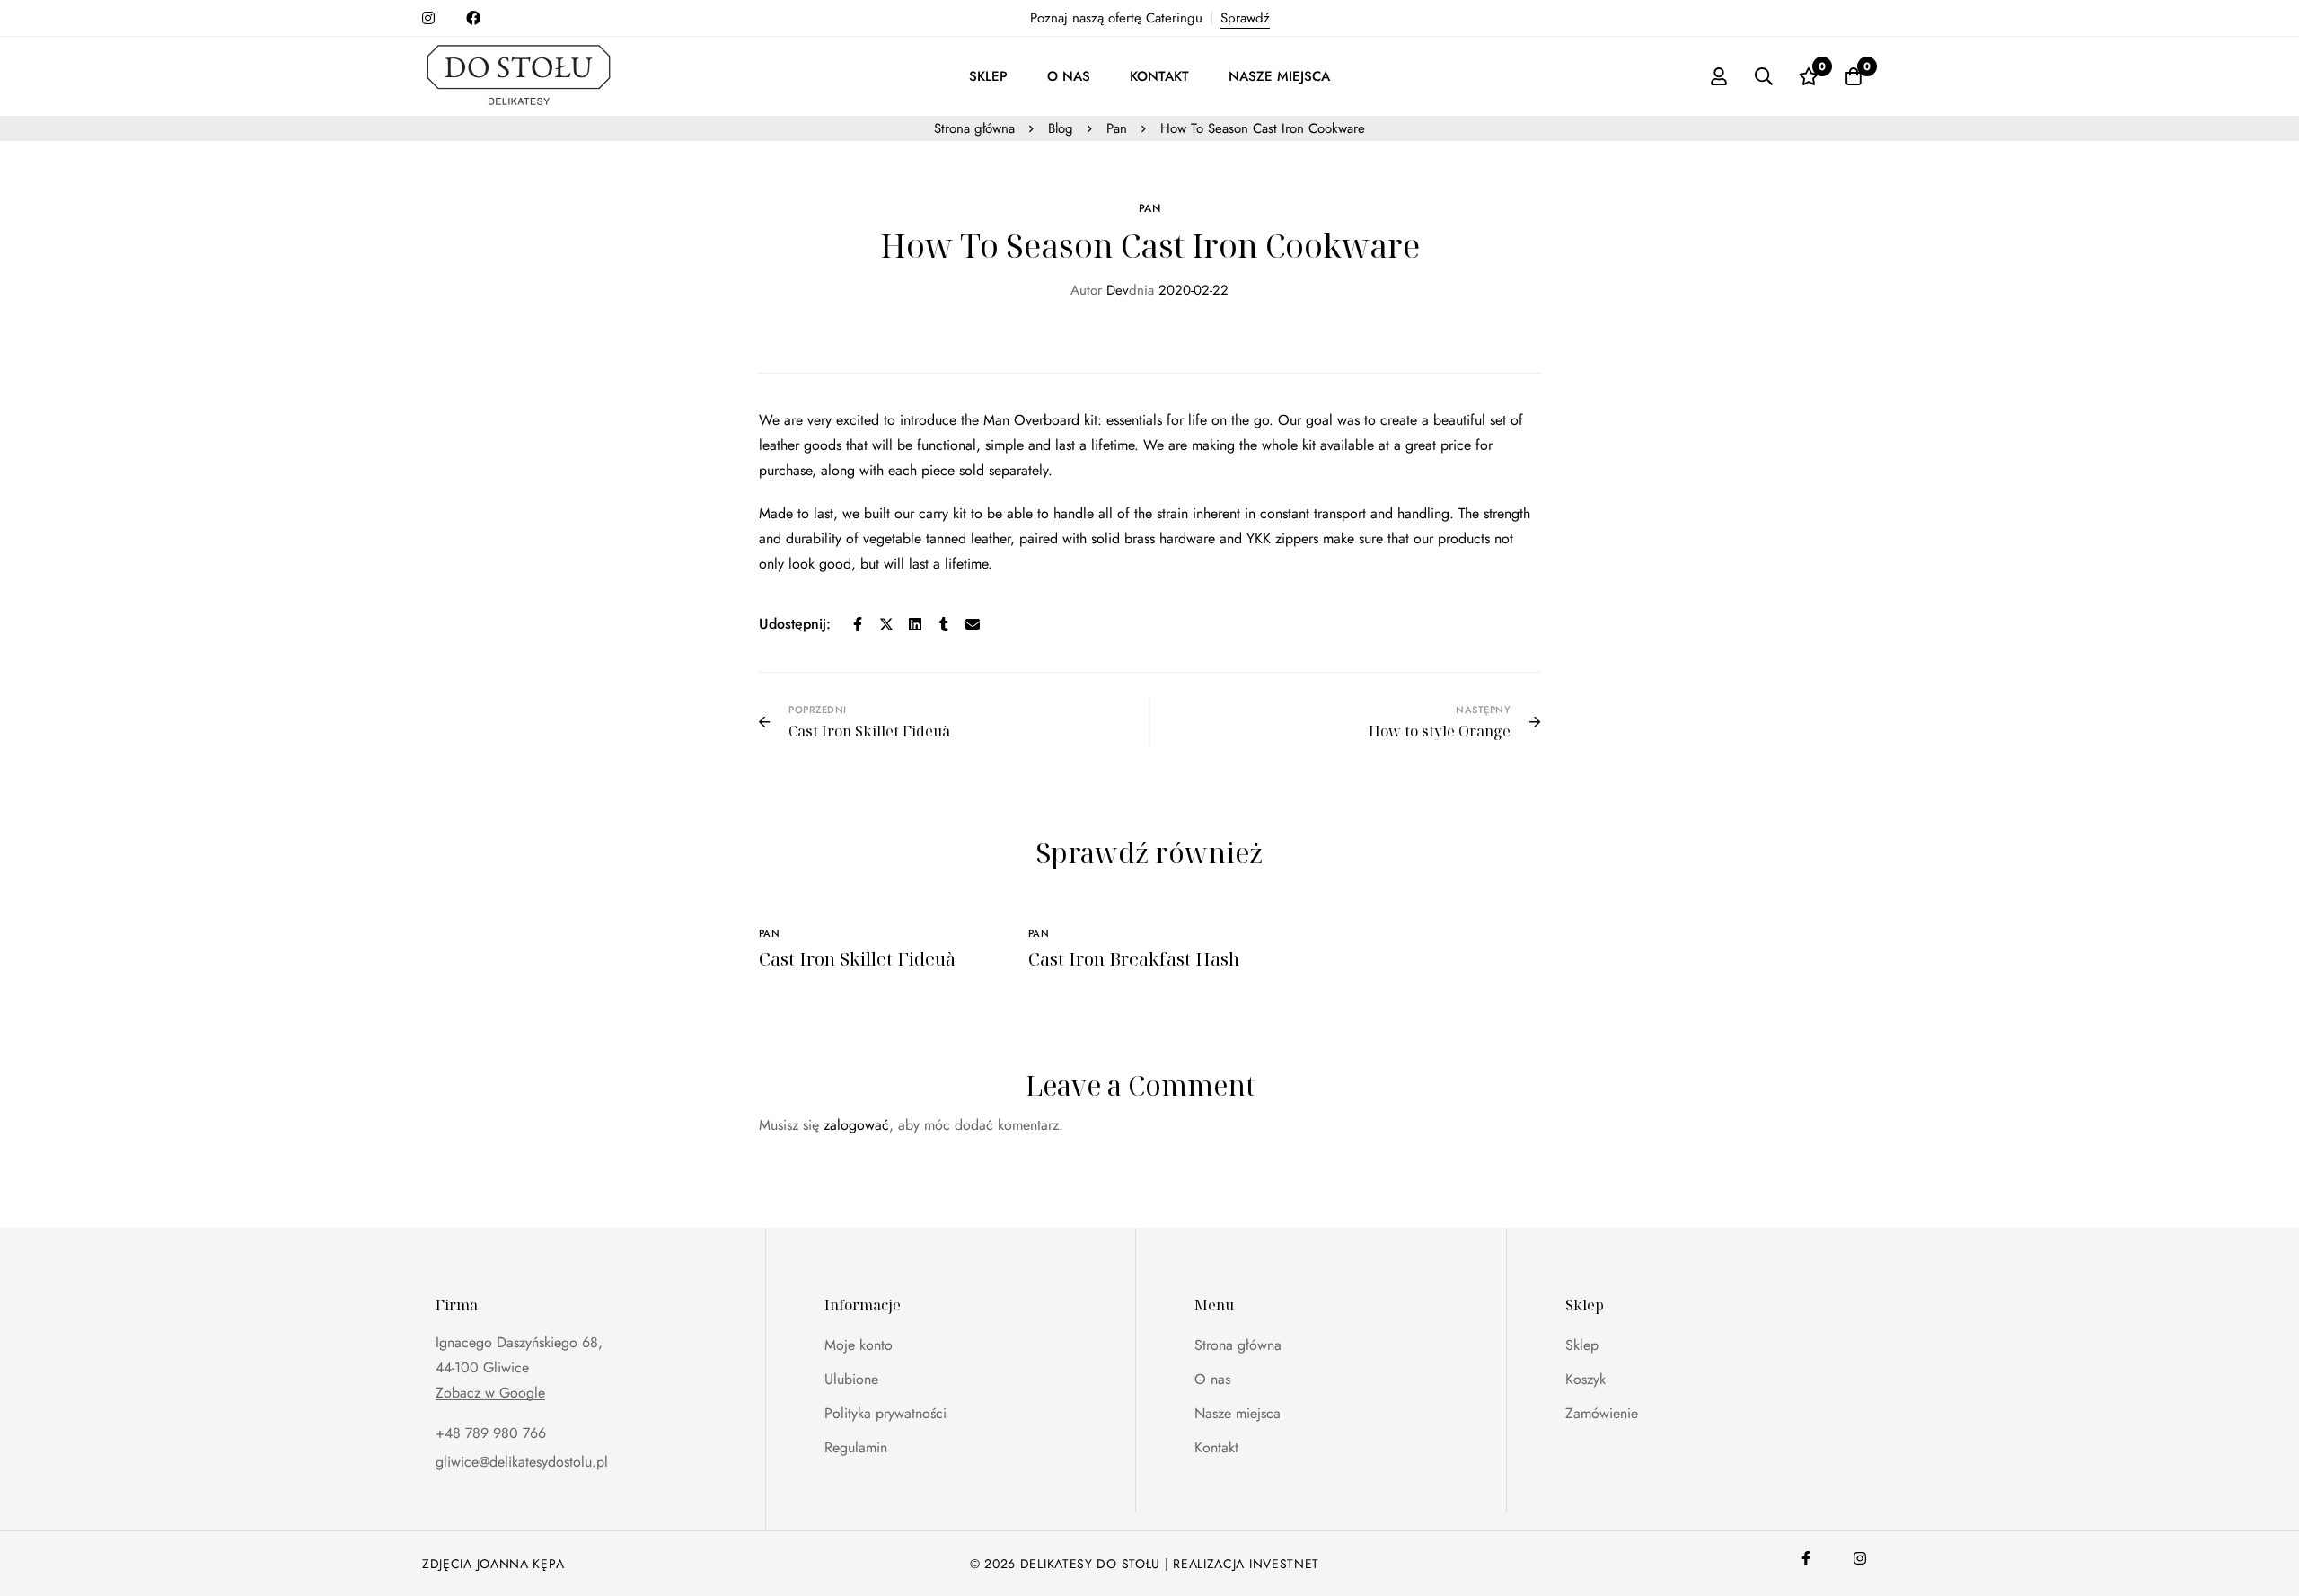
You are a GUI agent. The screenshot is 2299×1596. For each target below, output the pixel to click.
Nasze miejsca (1238, 1413)
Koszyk (1586, 1379)
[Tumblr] (944, 624)
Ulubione (851, 1379)
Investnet (1284, 1564)
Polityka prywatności (885, 1413)
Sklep (1582, 1345)
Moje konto (859, 1345)
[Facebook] (858, 624)
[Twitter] (886, 624)
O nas (1212, 1379)
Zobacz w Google (490, 1393)
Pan (1117, 128)
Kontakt (1216, 1447)
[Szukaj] (1764, 76)
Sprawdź (1245, 18)
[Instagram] (1860, 1558)
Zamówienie (1602, 1413)
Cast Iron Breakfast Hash (1134, 959)
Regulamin (856, 1447)
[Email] (973, 624)
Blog (1061, 128)
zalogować (856, 1125)
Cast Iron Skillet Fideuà (857, 959)
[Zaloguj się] (1719, 76)
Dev (1100, 290)
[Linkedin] (915, 624)
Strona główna (974, 128)
